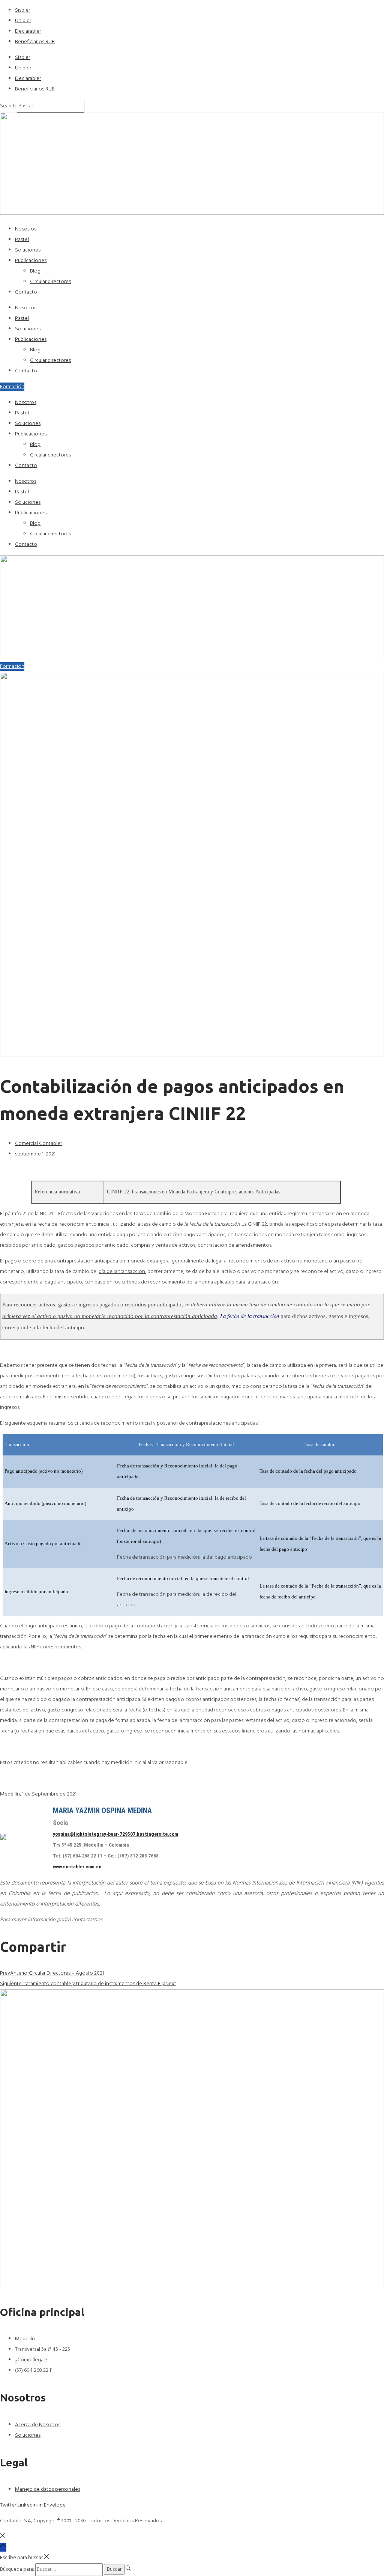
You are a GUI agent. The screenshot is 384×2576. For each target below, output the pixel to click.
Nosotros (26, 229)
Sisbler (22, 10)
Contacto (26, 292)
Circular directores (50, 282)
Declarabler (28, 31)
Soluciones (28, 250)
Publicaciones (31, 261)
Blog (35, 271)
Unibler (23, 21)
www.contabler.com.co (77, 1867)
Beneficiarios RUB (35, 42)
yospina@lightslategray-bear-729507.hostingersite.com (115, 1834)
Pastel (22, 240)
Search (8, 106)
